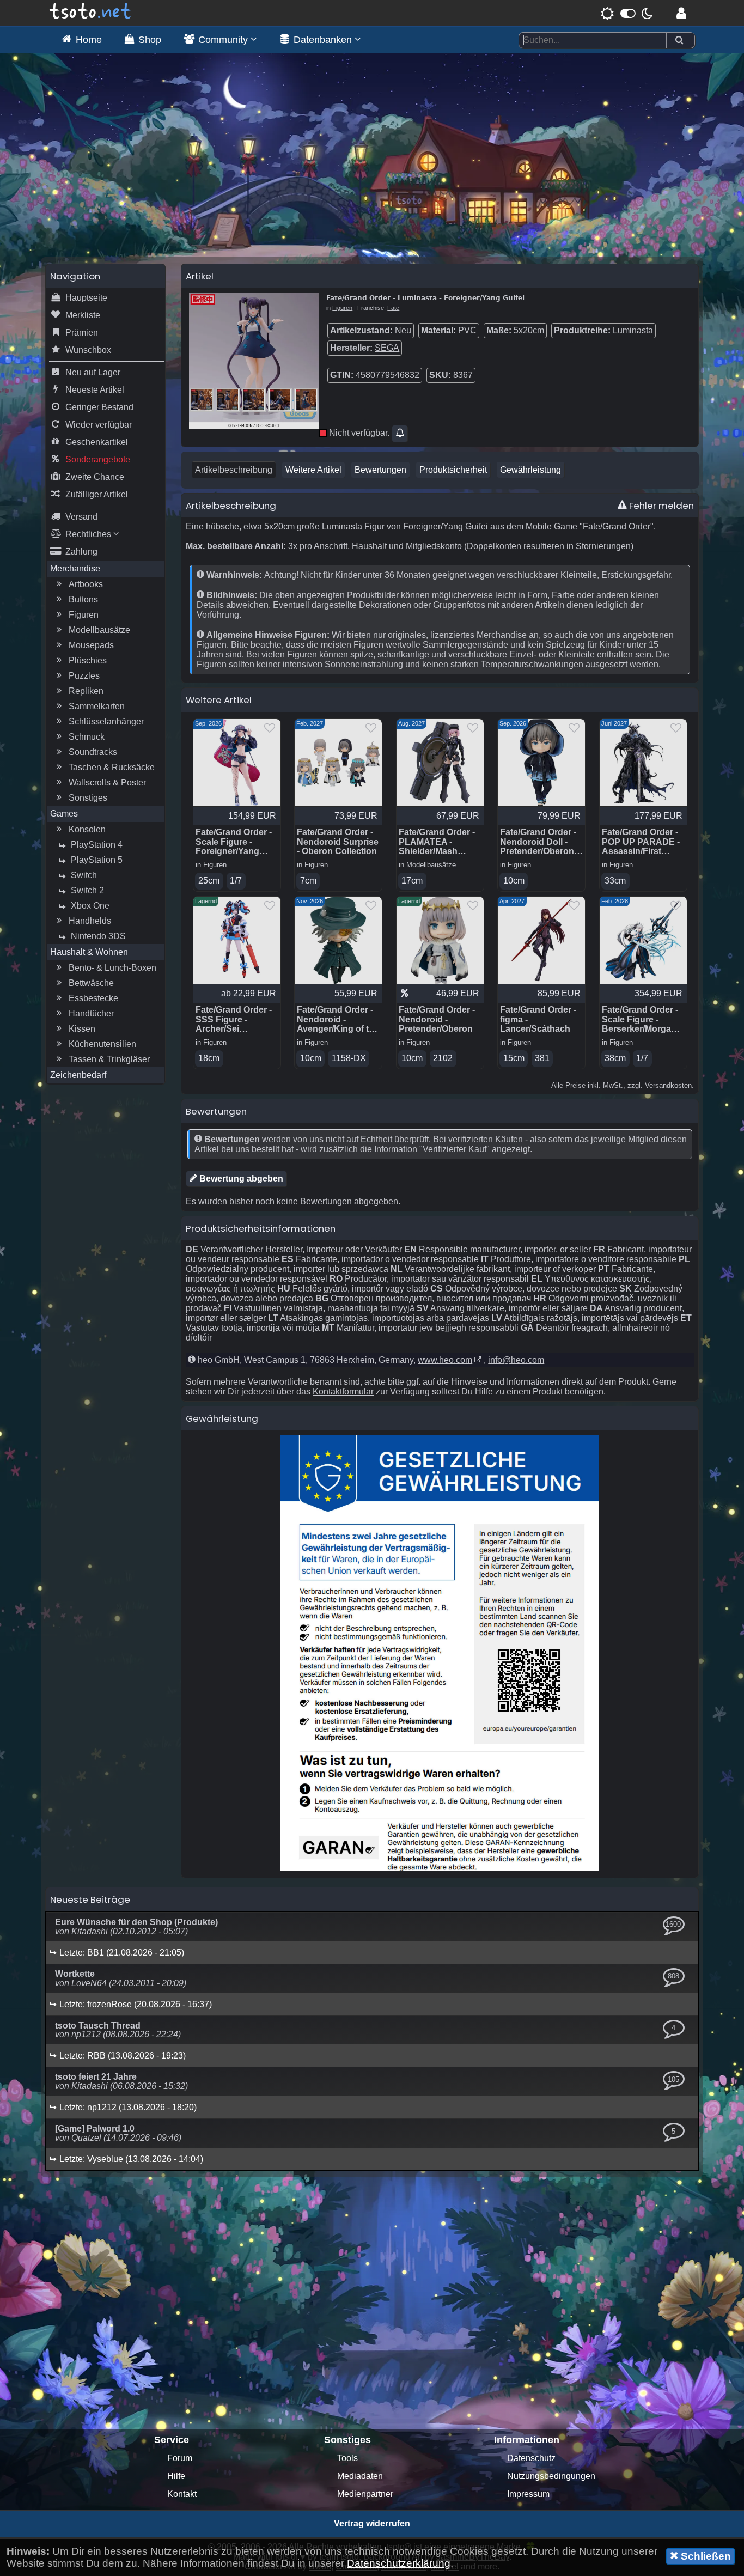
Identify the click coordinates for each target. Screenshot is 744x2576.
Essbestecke (93, 998)
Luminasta (633, 330)
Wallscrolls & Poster (107, 782)
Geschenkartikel (97, 442)
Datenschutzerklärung (399, 2563)
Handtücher (91, 1013)
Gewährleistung (530, 470)
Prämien (82, 333)
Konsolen (87, 829)
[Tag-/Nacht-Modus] (627, 13)
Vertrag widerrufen (372, 2523)
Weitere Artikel (313, 470)
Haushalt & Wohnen (89, 952)
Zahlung (81, 552)
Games (64, 814)
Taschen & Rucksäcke (112, 767)
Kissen (82, 1029)
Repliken (86, 691)
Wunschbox (88, 350)
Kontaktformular (343, 1391)
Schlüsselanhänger (106, 721)
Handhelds (90, 921)
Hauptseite (86, 298)
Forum (180, 2458)
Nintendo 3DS (98, 936)
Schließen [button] (705, 2556)
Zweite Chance (95, 477)
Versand (81, 517)
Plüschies (88, 660)
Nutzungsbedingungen (551, 2476)
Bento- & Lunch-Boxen (112, 968)
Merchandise (75, 568)
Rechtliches (89, 534)
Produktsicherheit (453, 470)
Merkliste (83, 315)
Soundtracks (93, 752)
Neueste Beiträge (90, 1899)
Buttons (83, 599)
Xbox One (90, 906)
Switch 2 (87, 890)
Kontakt (182, 2494)
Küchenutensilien (102, 1044)
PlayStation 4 (97, 845)
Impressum (528, 2494)
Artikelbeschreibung (234, 470)
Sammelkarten (97, 706)
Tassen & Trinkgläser (109, 1059)
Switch (84, 875)
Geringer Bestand (99, 407)
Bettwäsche (91, 983)
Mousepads (91, 645)
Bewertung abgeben (240, 1179)
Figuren (84, 615)
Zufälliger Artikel (97, 494)
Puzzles (84, 676)
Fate (393, 308)
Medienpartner (365, 2494)
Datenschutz (531, 2458)
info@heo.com (516, 1360)
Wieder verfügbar (99, 425)
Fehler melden (660, 506)
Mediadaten (360, 2476)
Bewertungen (380, 470)
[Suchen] (679, 41)
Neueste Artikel (95, 390)
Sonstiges (88, 798)
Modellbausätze (99, 630)
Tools (347, 2458)
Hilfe (176, 2476)
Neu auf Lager (93, 372)
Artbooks (86, 584)
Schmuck (87, 737)
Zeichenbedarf (78, 1075)
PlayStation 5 (97, 860)
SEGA (387, 348)
